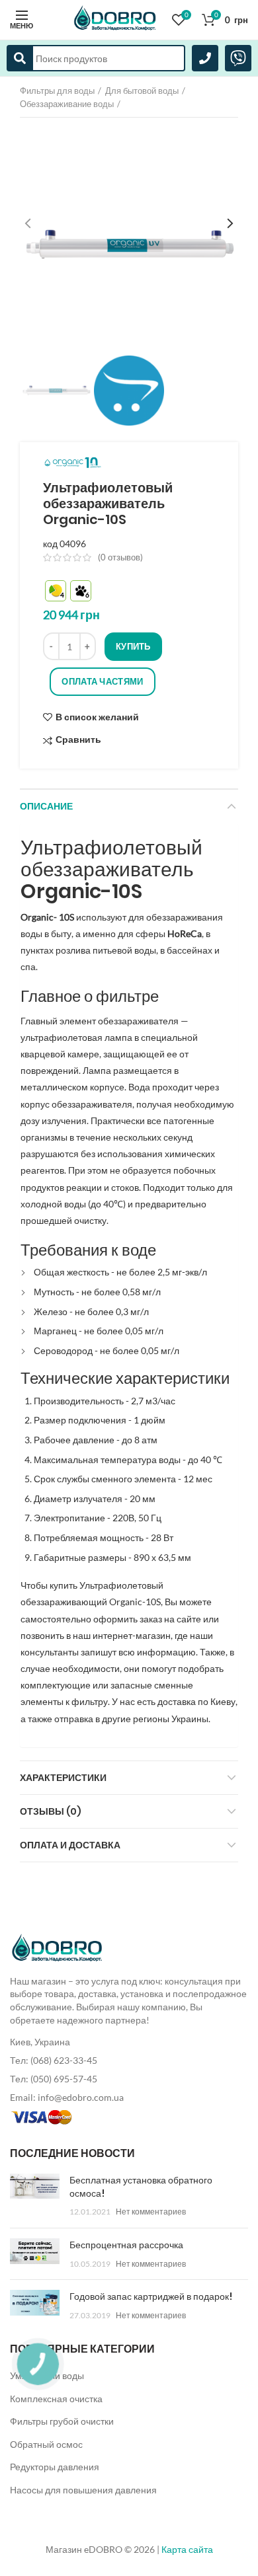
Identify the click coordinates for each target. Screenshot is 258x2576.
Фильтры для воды (57, 91)
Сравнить (78, 740)
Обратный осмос (46, 2444)
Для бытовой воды (142, 91)
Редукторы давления (55, 2467)
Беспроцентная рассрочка (126, 2245)
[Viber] (238, 58)
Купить (133, 646)
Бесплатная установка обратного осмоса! (141, 2187)
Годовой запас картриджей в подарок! (151, 2296)
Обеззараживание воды (67, 104)
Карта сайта (187, 2549)
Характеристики (63, 1778)
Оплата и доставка (70, 1845)
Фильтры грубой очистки (62, 2421)
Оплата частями (102, 681)
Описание (46, 806)
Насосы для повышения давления (83, 2490)
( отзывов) (120, 557)
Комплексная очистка (56, 2399)
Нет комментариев (151, 2212)
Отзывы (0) (51, 1811)
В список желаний (97, 717)
